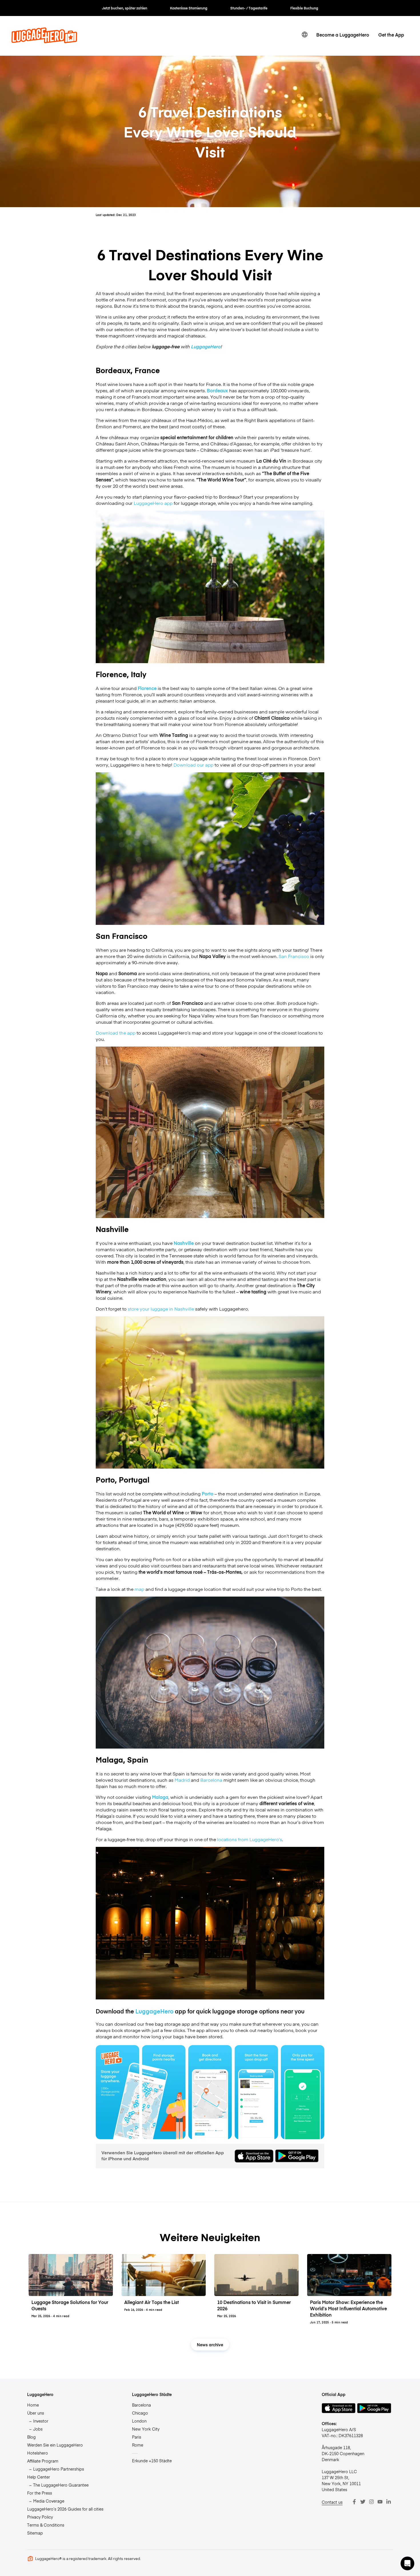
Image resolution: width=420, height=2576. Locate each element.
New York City (146, 2429)
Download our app (193, 765)
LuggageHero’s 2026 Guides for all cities (65, 2509)
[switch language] (305, 35)
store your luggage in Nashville (160, 1309)
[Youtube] (380, 2502)
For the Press (40, 2493)
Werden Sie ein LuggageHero (55, 2445)
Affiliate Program (43, 2461)
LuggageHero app (153, 503)
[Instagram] (371, 2502)
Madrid (182, 1780)
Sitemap (35, 2533)
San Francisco (294, 956)
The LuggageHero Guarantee (61, 2485)
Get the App (391, 35)
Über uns (36, 2413)
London (139, 2421)
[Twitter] (363, 2502)
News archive (210, 2345)
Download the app (116, 1033)
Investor (41, 2421)
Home (33, 2405)
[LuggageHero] (44, 41)
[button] (407, 2563)
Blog (31, 2437)
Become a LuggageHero (343, 35)
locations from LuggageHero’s (250, 1839)
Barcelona (211, 1780)
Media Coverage (49, 2501)
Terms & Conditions (46, 2525)
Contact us (332, 2502)
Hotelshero (38, 2453)
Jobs (38, 2429)
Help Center (39, 2477)
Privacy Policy (40, 2517)
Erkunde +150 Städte (152, 2461)
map (139, 1589)
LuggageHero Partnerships (59, 2469)
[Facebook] (354, 2502)
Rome (138, 2445)
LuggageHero (206, 346)
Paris (137, 2437)
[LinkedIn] (389, 2502)
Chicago (140, 2413)
